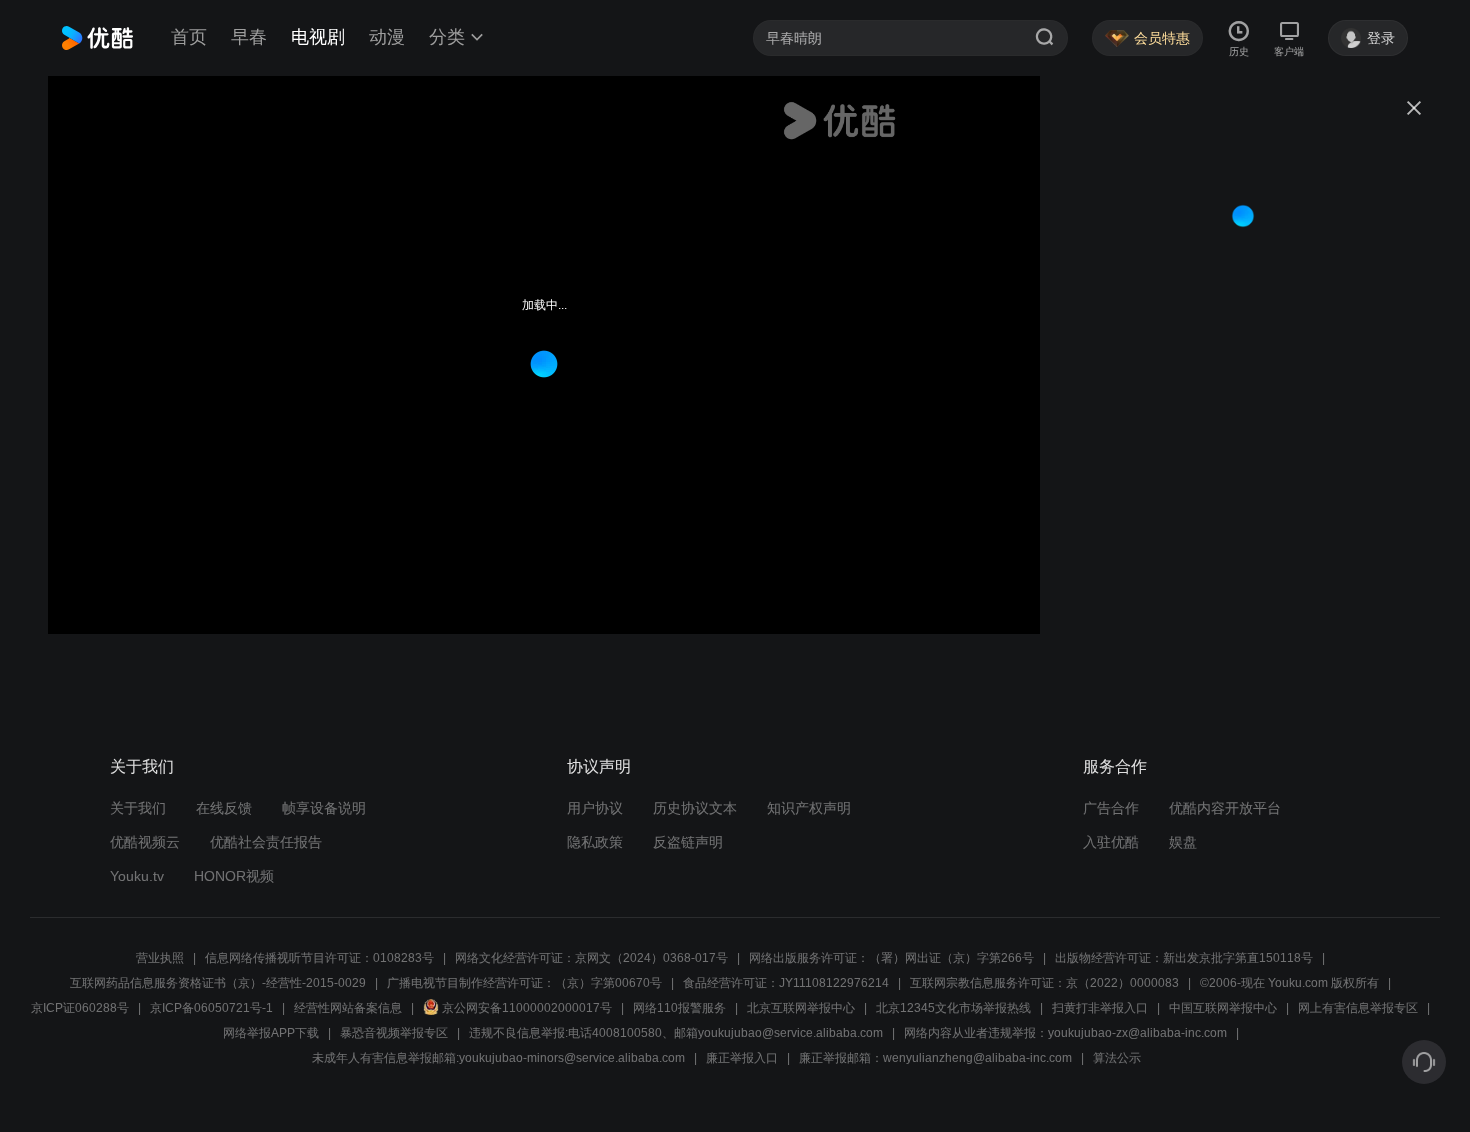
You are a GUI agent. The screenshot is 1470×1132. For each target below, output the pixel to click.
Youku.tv (137, 876)
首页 (189, 37)
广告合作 (1111, 808)
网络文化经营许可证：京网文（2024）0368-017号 (591, 958)
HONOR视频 (234, 876)
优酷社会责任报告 (266, 842)
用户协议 (595, 808)
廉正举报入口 (742, 1058)
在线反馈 (224, 808)
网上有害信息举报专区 (1358, 1008)
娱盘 (1183, 842)
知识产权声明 (809, 808)
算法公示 (1117, 1058)
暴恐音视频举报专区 (394, 1033)
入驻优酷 (1111, 842)
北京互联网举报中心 (801, 1008)
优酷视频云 (145, 842)
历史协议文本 (695, 808)
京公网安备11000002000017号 (527, 1008)
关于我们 (138, 808)
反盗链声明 (688, 842)
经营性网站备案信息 (348, 1008)
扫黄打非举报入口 (1100, 1008)
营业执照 (160, 958)
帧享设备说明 (324, 808)
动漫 (387, 37)
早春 (249, 37)
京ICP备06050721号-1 (211, 1008)
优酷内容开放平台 (1225, 808)
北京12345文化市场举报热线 (953, 1008)
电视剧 (318, 37)
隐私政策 (595, 842)
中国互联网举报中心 (1223, 1008)
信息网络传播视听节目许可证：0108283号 (319, 958)
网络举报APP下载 (271, 1033)
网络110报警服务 (679, 1008)
